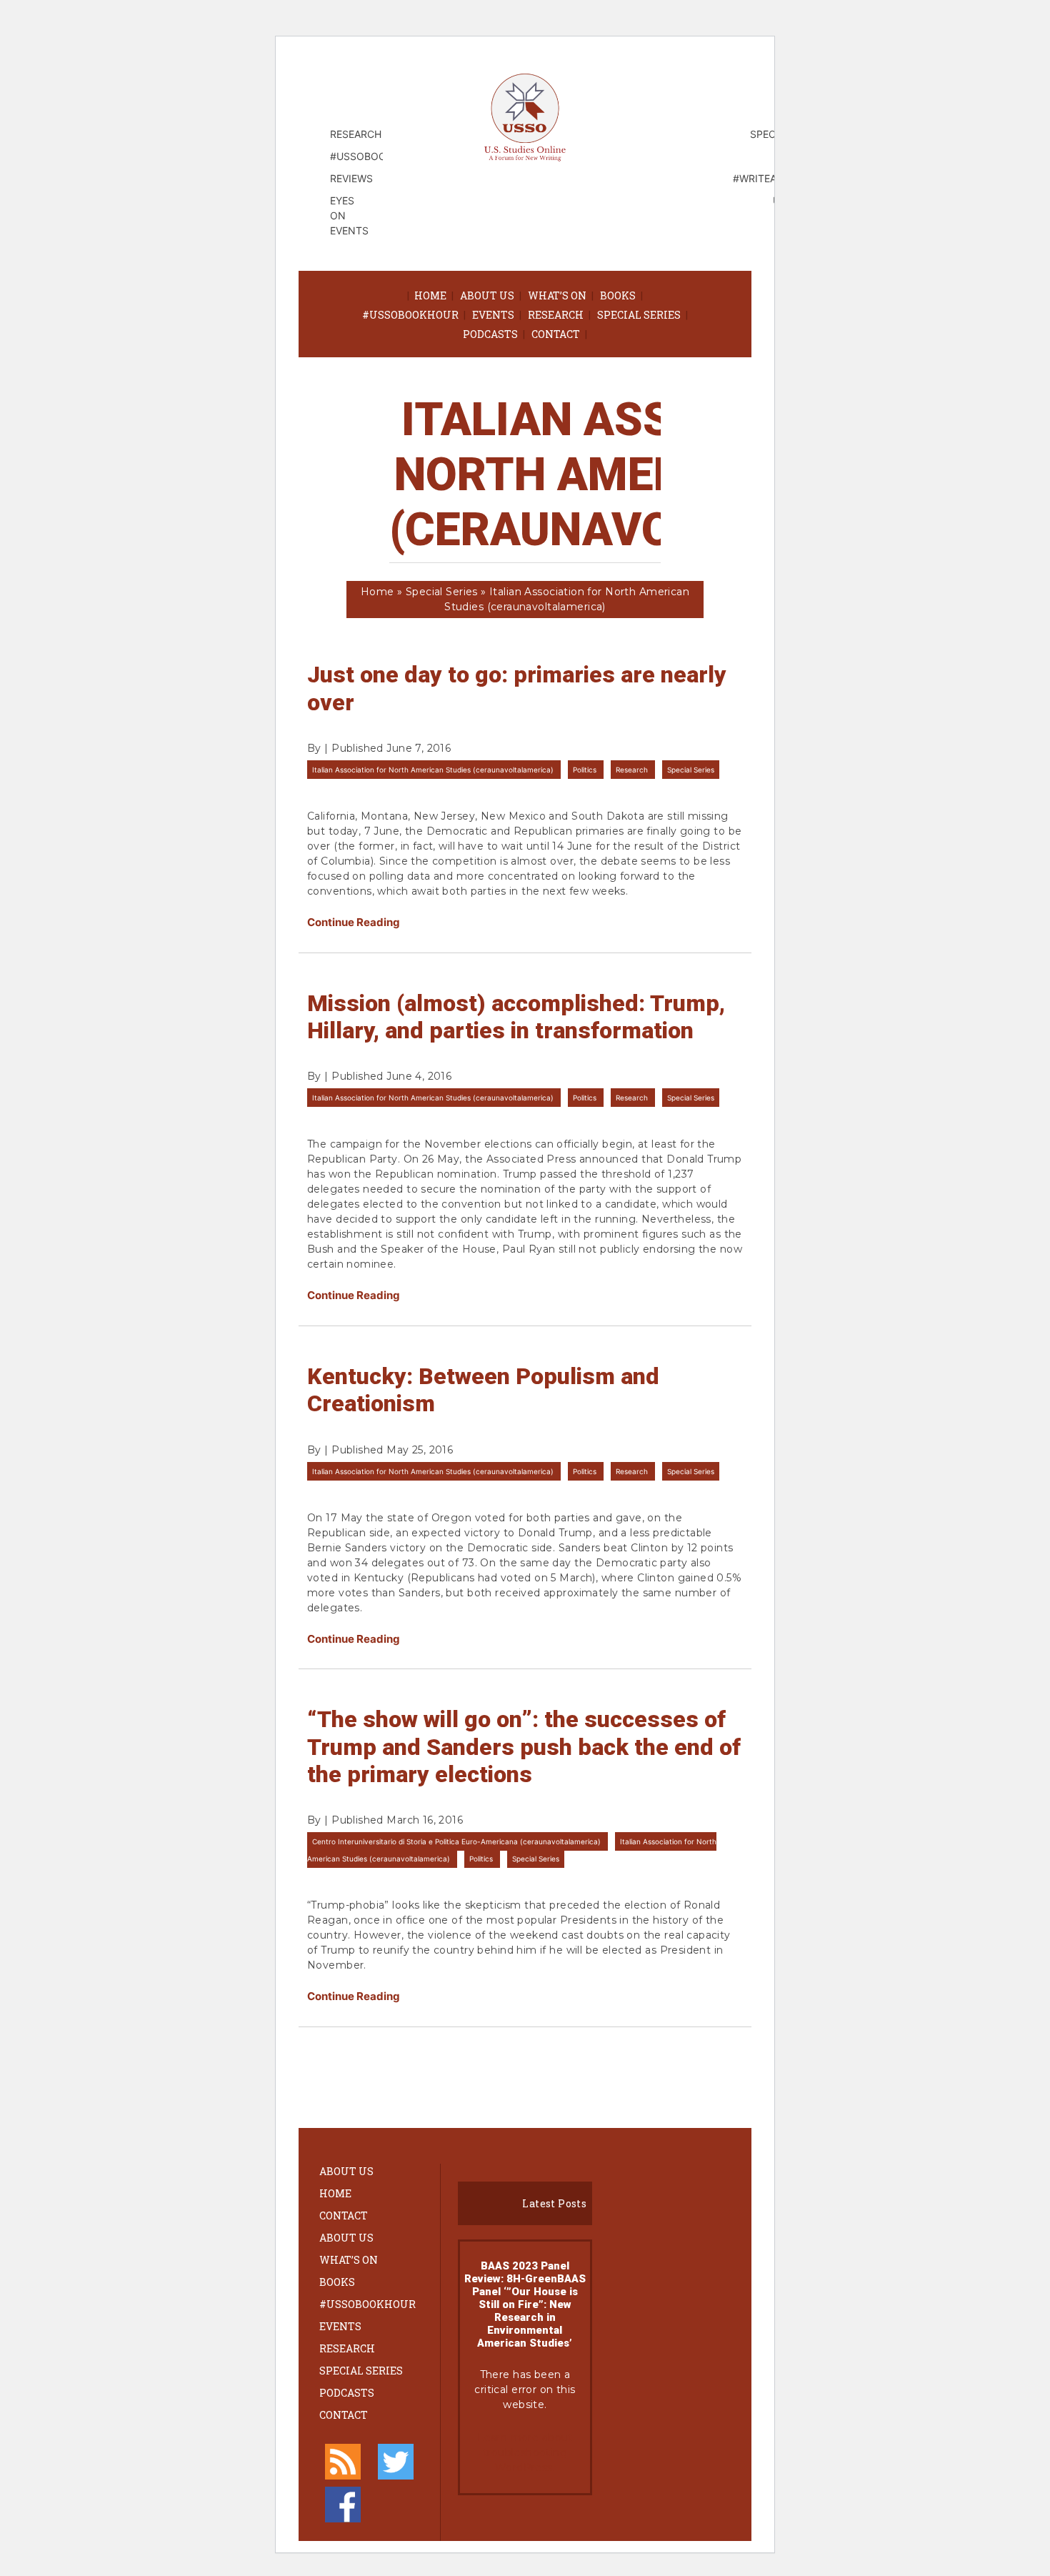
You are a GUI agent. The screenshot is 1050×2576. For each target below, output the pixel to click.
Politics (586, 770)
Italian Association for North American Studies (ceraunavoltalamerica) (434, 770)
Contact (556, 334)
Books (618, 295)
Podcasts (490, 334)
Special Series (639, 315)
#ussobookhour (410, 315)
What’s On (557, 295)
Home (430, 295)
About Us (487, 295)
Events (493, 315)
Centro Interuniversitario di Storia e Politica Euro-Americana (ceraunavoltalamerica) (457, 1841)
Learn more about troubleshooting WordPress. (525, 2452)
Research (556, 315)
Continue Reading (354, 922)
